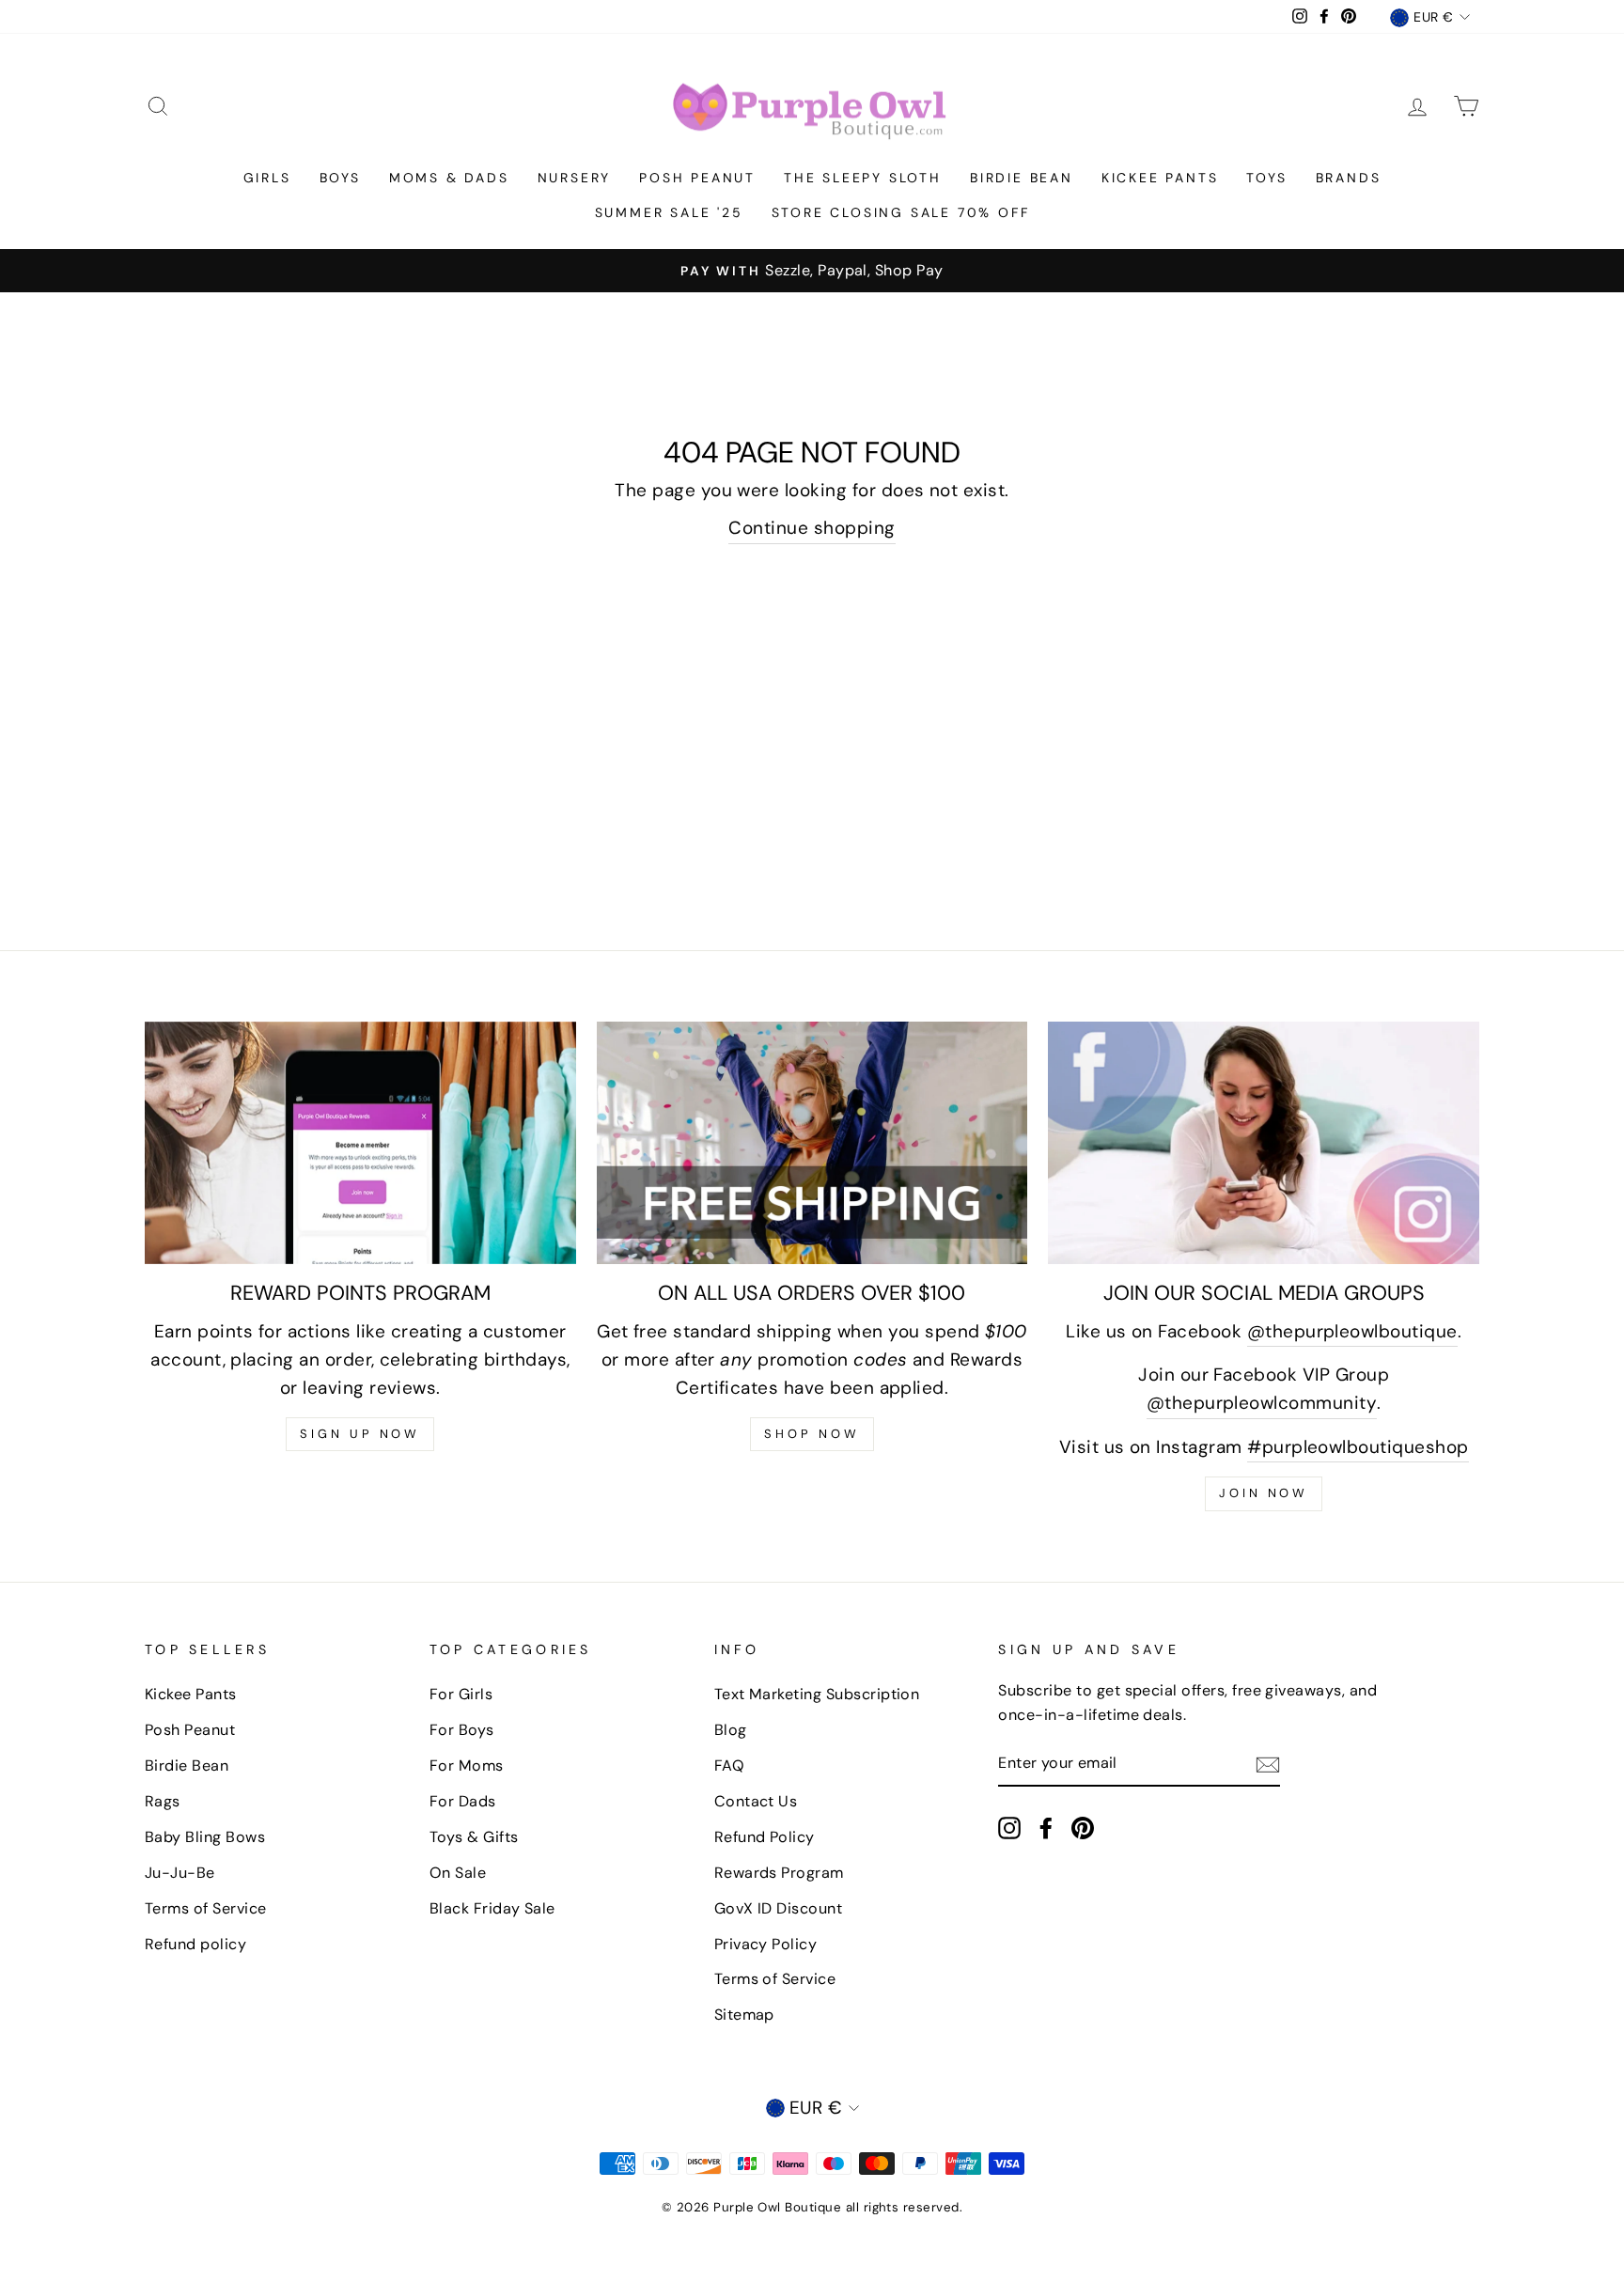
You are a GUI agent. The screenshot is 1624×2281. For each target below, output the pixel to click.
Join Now (1264, 1493)
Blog (731, 1730)
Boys (340, 178)
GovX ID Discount (779, 1908)
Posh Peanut (697, 178)
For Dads (463, 1801)
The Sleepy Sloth (863, 178)
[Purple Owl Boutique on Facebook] (1046, 1827)
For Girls (461, 1694)
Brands (1349, 178)
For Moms (467, 1765)
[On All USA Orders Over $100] (812, 1143)
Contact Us (756, 1801)
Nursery (575, 178)
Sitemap (744, 2015)
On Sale (458, 1873)
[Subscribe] (1268, 1764)
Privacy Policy (766, 1944)
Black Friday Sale (492, 1908)
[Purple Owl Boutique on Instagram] (1009, 1827)
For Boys (462, 1730)
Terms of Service (206, 1908)
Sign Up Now (360, 1434)
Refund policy (195, 1944)
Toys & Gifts (474, 1837)
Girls (267, 178)
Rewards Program (779, 1873)
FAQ (729, 1765)
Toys (1266, 178)
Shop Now (812, 1434)
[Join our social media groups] (1264, 1143)
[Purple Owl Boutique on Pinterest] (1083, 1827)
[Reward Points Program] (360, 1143)
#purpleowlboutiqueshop (1358, 1447)
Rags (163, 1801)
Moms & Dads (449, 178)
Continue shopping (812, 528)
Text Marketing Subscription (817, 1694)
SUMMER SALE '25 (669, 212)
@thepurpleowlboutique (1352, 1331)
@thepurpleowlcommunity (1262, 1403)
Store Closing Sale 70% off (901, 212)
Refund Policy (765, 1837)
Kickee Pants (1160, 178)
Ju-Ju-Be (180, 1873)
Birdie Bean (1022, 178)
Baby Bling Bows (205, 1837)
